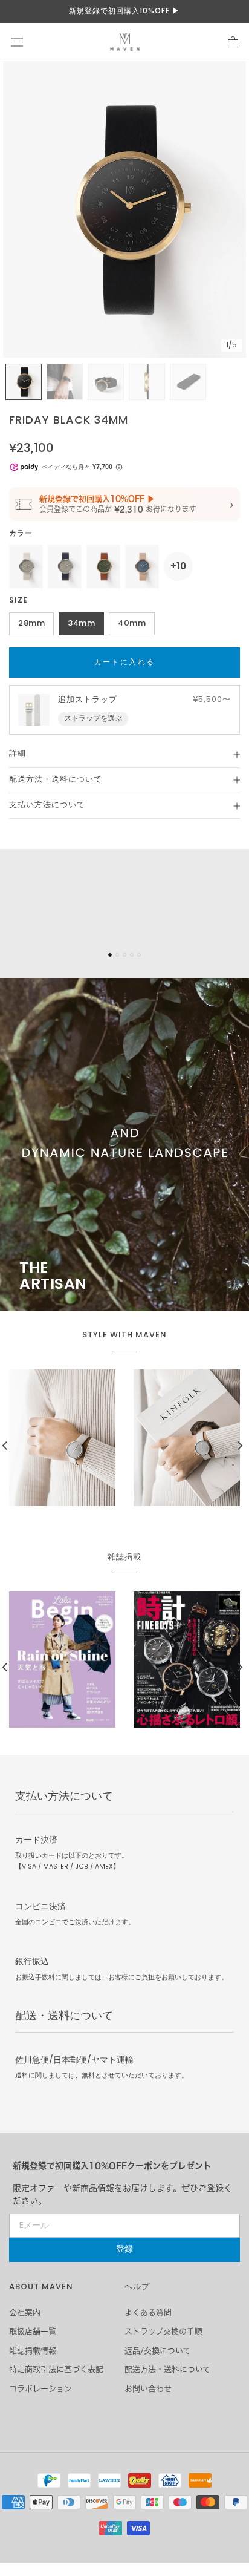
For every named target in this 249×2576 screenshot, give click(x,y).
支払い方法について (47, 805)
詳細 (18, 754)
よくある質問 (148, 2312)
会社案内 (25, 2312)
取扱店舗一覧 (33, 2331)
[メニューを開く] (17, 42)
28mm (31, 624)
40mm (132, 624)
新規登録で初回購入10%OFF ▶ (124, 11)
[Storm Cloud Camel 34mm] (142, 566)
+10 (178, 566)
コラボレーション (40, 2389)
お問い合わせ (148, 2389)
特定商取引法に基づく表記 (56, 2369)
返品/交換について (157, 2351)
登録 (124, 2250)
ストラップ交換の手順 (163, 2331)
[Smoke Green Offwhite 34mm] (26, 566)
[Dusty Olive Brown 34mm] (103, 566)
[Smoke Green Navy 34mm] (65, 566)
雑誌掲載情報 (33, 2351)
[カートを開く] (233, 42)
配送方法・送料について (56, 780)
